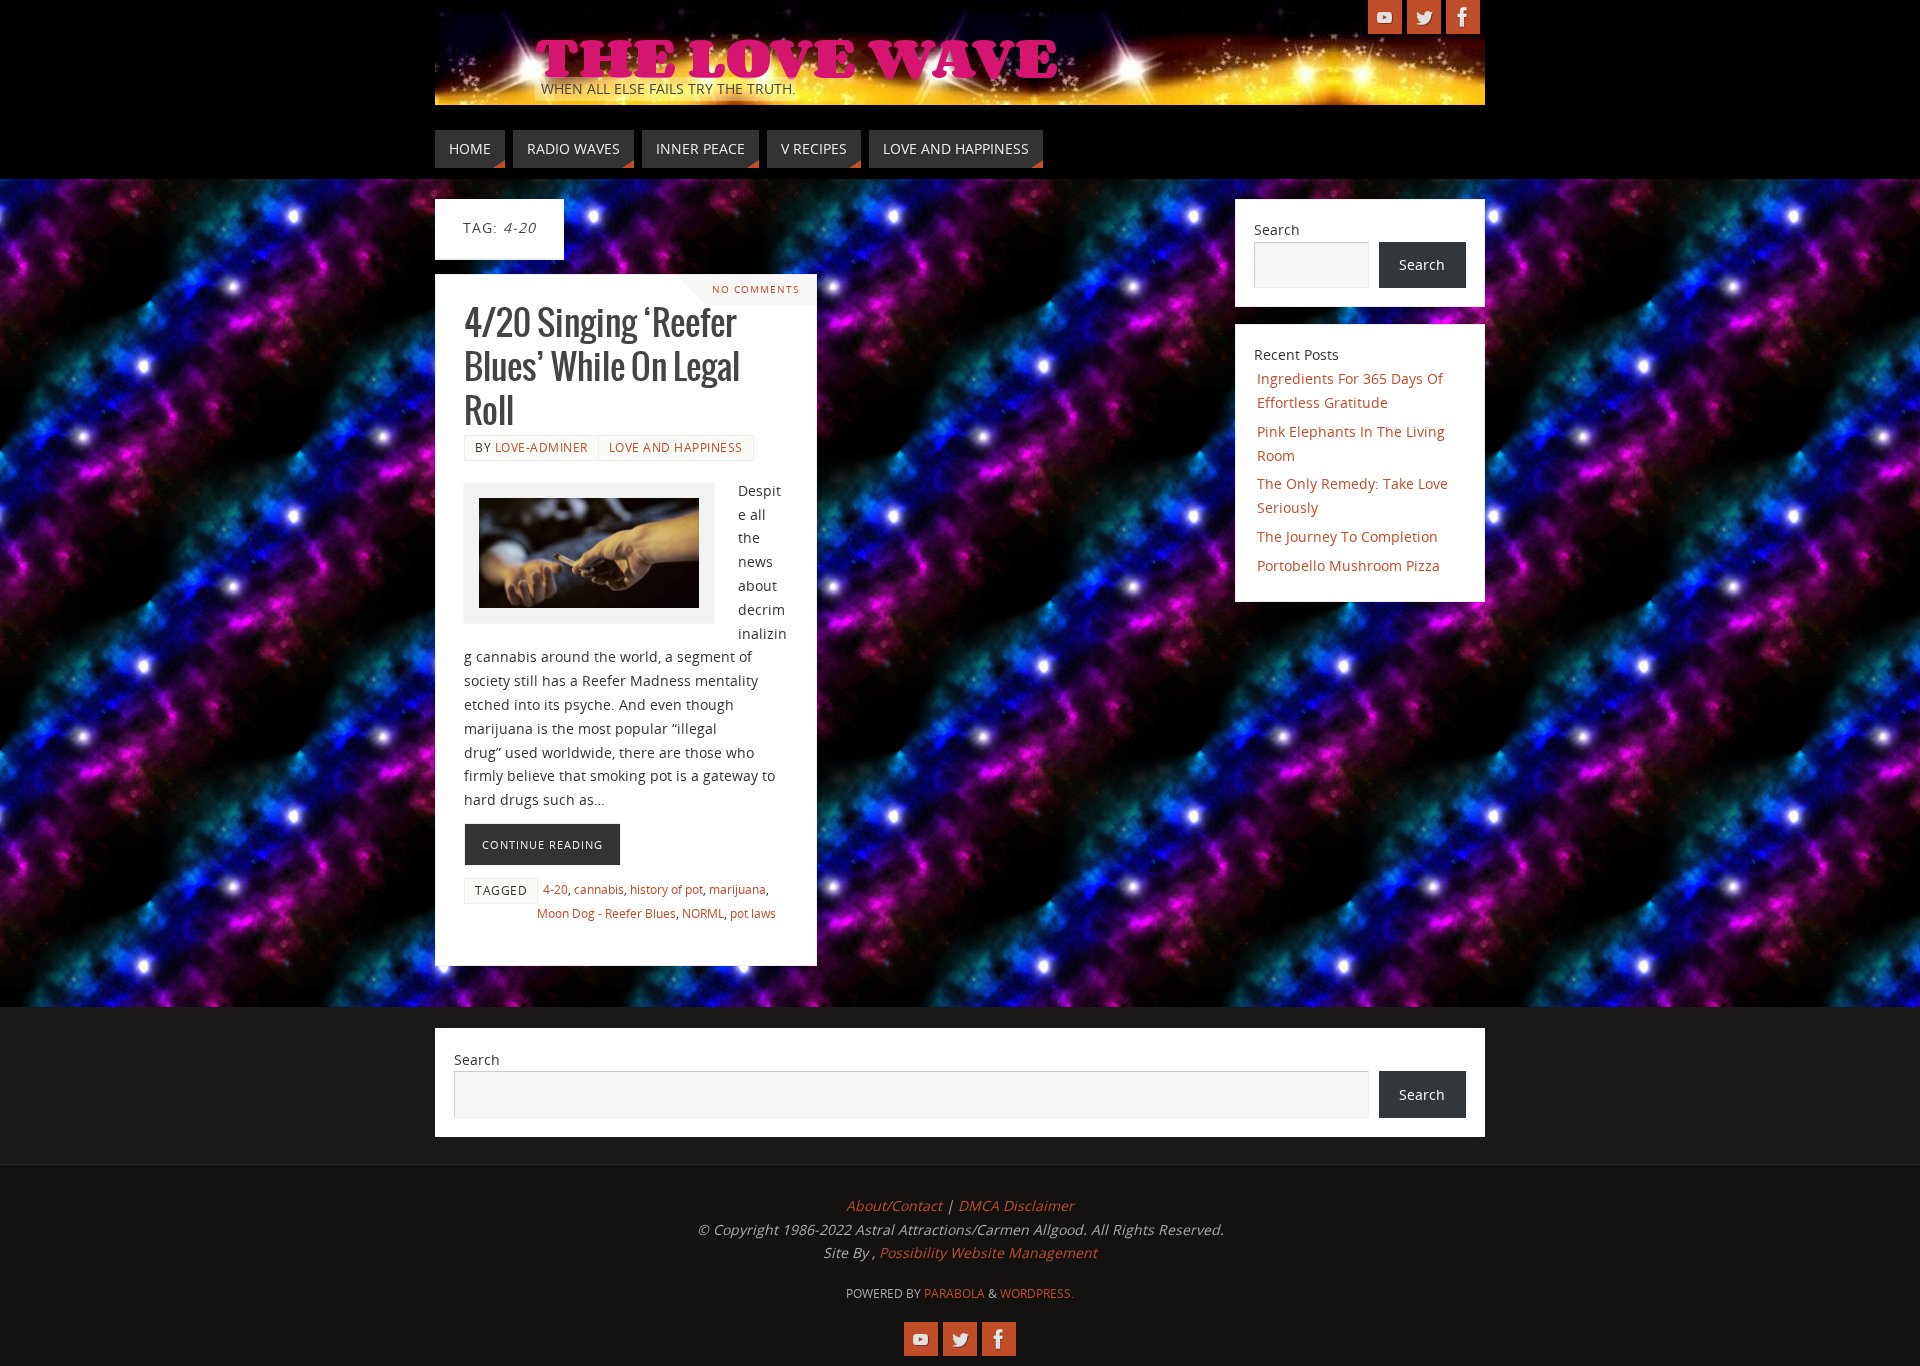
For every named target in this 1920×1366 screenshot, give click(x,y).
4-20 (555, 889)
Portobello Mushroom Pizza (1348, 565)
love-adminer (541, 447)
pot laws (753, 913)
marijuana (737, 889)
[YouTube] (1385, 17)
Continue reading (542, 844)
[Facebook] (1463, 17)
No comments (755, 289)
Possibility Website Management (988, 1252)
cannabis (599, 889)
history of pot (666, 889)
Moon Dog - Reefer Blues (606, 913)
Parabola (954, 1293)
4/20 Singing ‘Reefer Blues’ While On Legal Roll (602, 368)
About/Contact (894, 1205)
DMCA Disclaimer (1016, 1205)
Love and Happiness (676, 447)
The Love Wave (796, 56)
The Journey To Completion (1347, 536)
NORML (703, 913)
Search (1277, 229)
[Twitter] (1424, 17)
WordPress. (1037, 1293)
